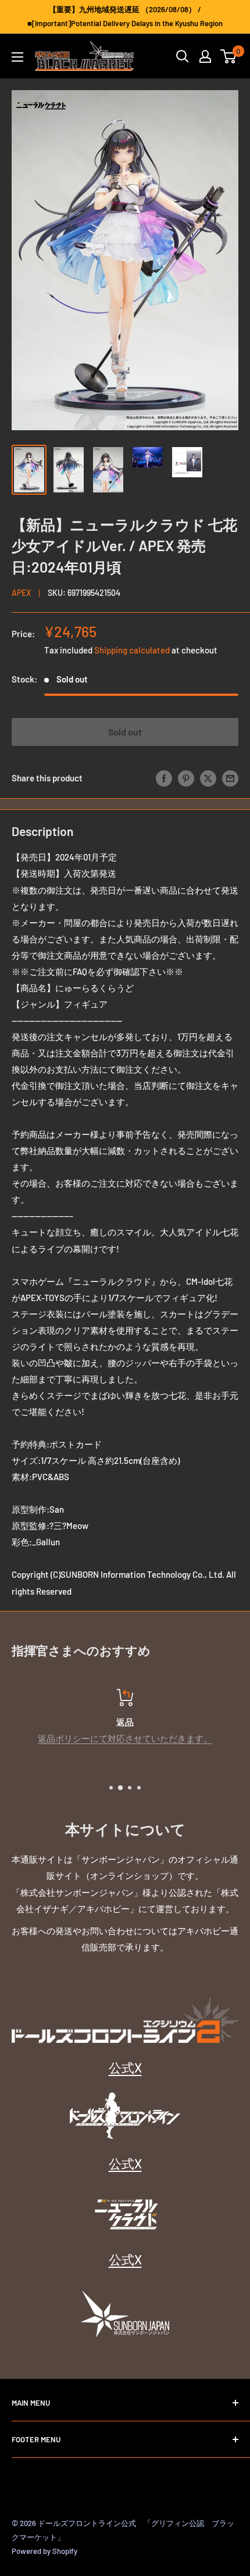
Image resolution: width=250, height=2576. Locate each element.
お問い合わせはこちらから (130, 1738)
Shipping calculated (132, 650)
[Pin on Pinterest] (186, 778)
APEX (21, 593)
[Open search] (183, 56)
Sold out (125, 732)
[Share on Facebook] (164, 778)
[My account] (205, 56)
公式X (125, 2067)
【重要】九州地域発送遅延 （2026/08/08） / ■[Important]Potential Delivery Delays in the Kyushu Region (125, 16)
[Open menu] (17, 57)
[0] (229, 56)
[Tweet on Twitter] (208, 778)
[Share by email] (230, 778)
